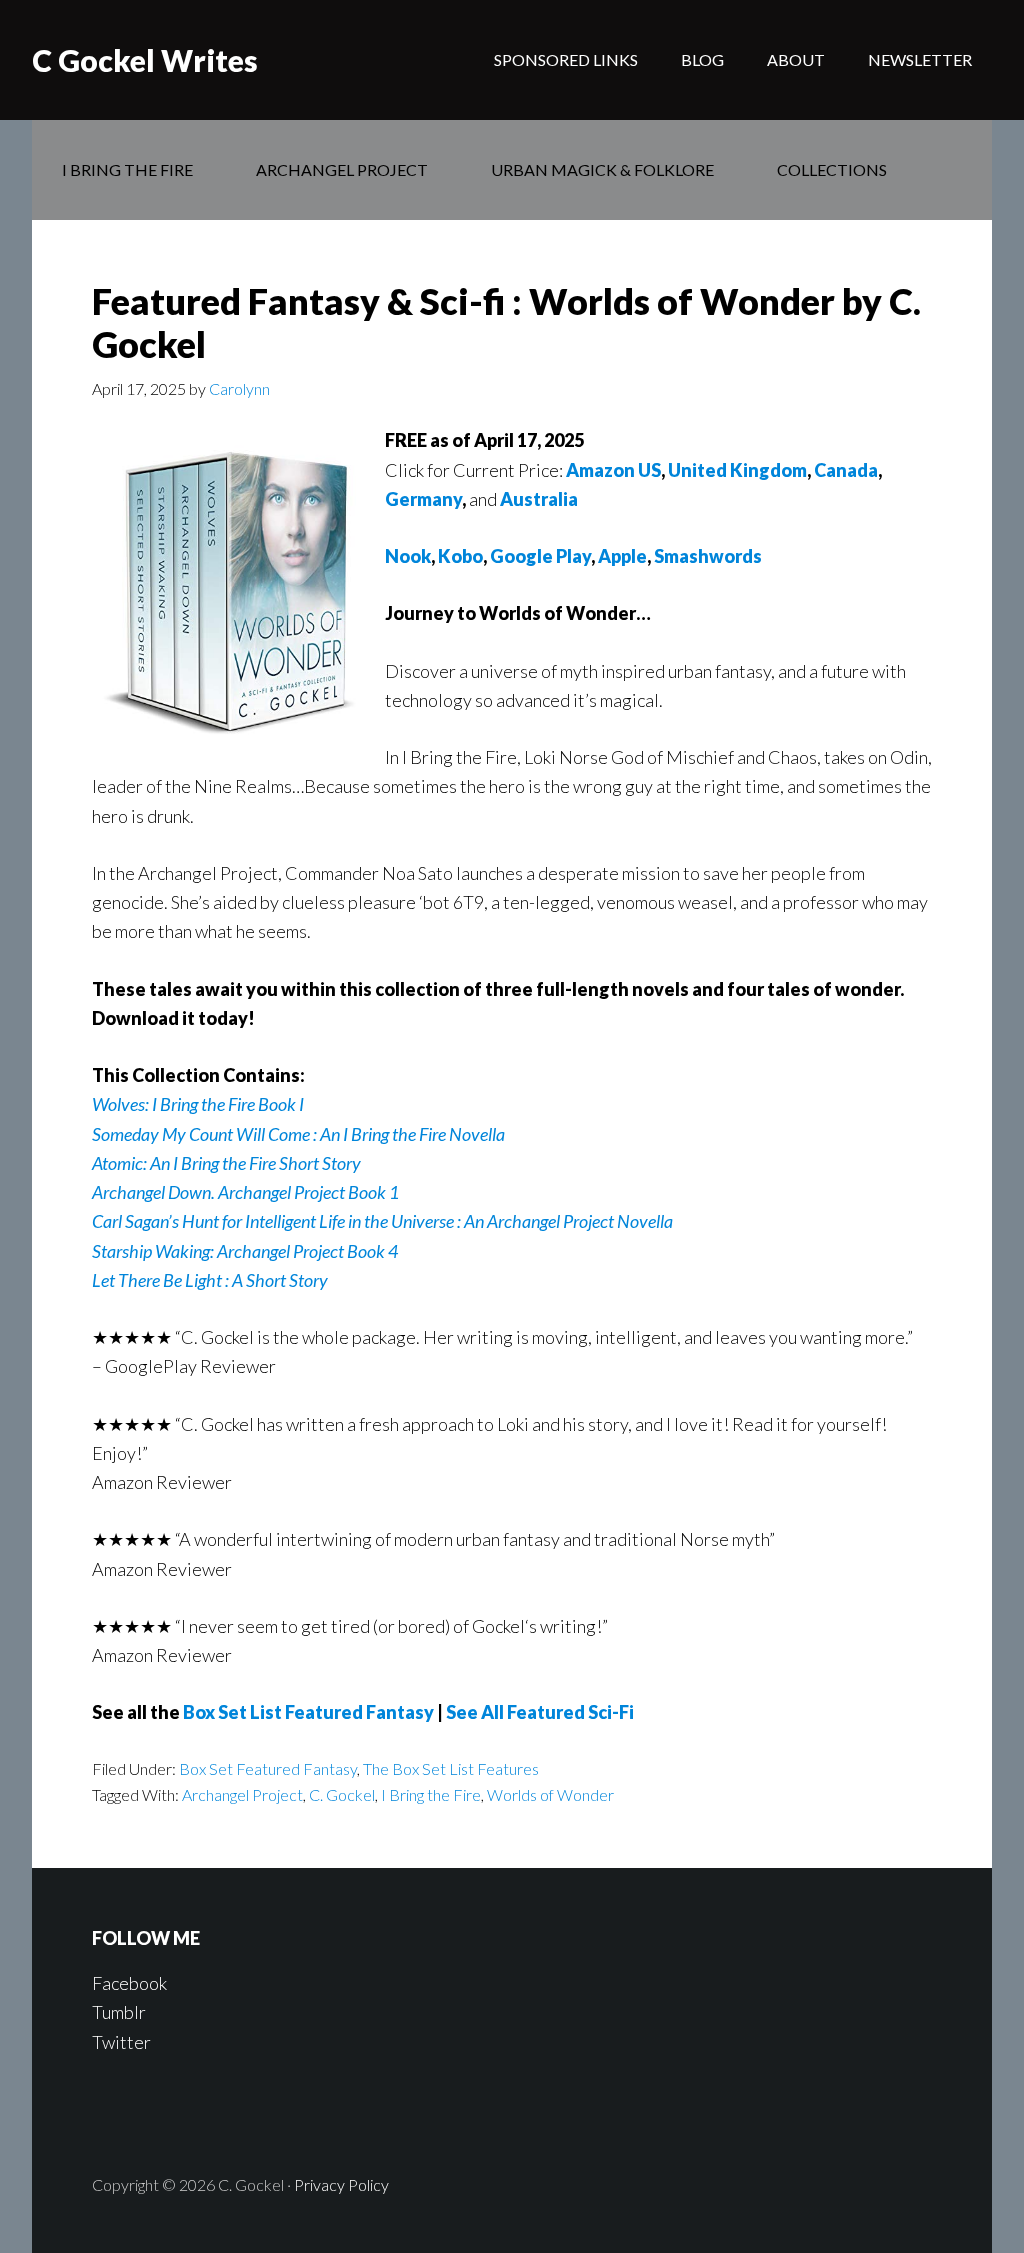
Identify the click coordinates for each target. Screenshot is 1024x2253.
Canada (846, 470)
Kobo (460, 556)
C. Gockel (342, 1794)
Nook (408, 556)
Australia (539, 499)
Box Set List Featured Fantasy (308, 1712)
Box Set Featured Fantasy (268, 1768)
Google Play (540, 556)
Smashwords (708, 556)
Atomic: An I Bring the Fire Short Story (226, 1163)
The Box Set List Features (451, 1768)
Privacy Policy (341, 2184)
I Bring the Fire (431, 1794)
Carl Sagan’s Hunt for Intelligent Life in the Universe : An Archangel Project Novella (382, 1221)
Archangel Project (242, 1794)
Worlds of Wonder (550, 1794)
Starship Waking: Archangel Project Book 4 (245, 1251)
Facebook (129, 1983)
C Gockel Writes (145, 60)
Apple (622, 556)
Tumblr (119, 2012)
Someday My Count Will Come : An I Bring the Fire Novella (298, 1134)
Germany (423, 499)
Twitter (121, 2042)
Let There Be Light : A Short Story (210, 1280)
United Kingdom (737, 470)
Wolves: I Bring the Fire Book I (198, 1104)
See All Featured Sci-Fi (540, 1712)
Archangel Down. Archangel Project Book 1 (245, 1192)
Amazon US (613, 470)
